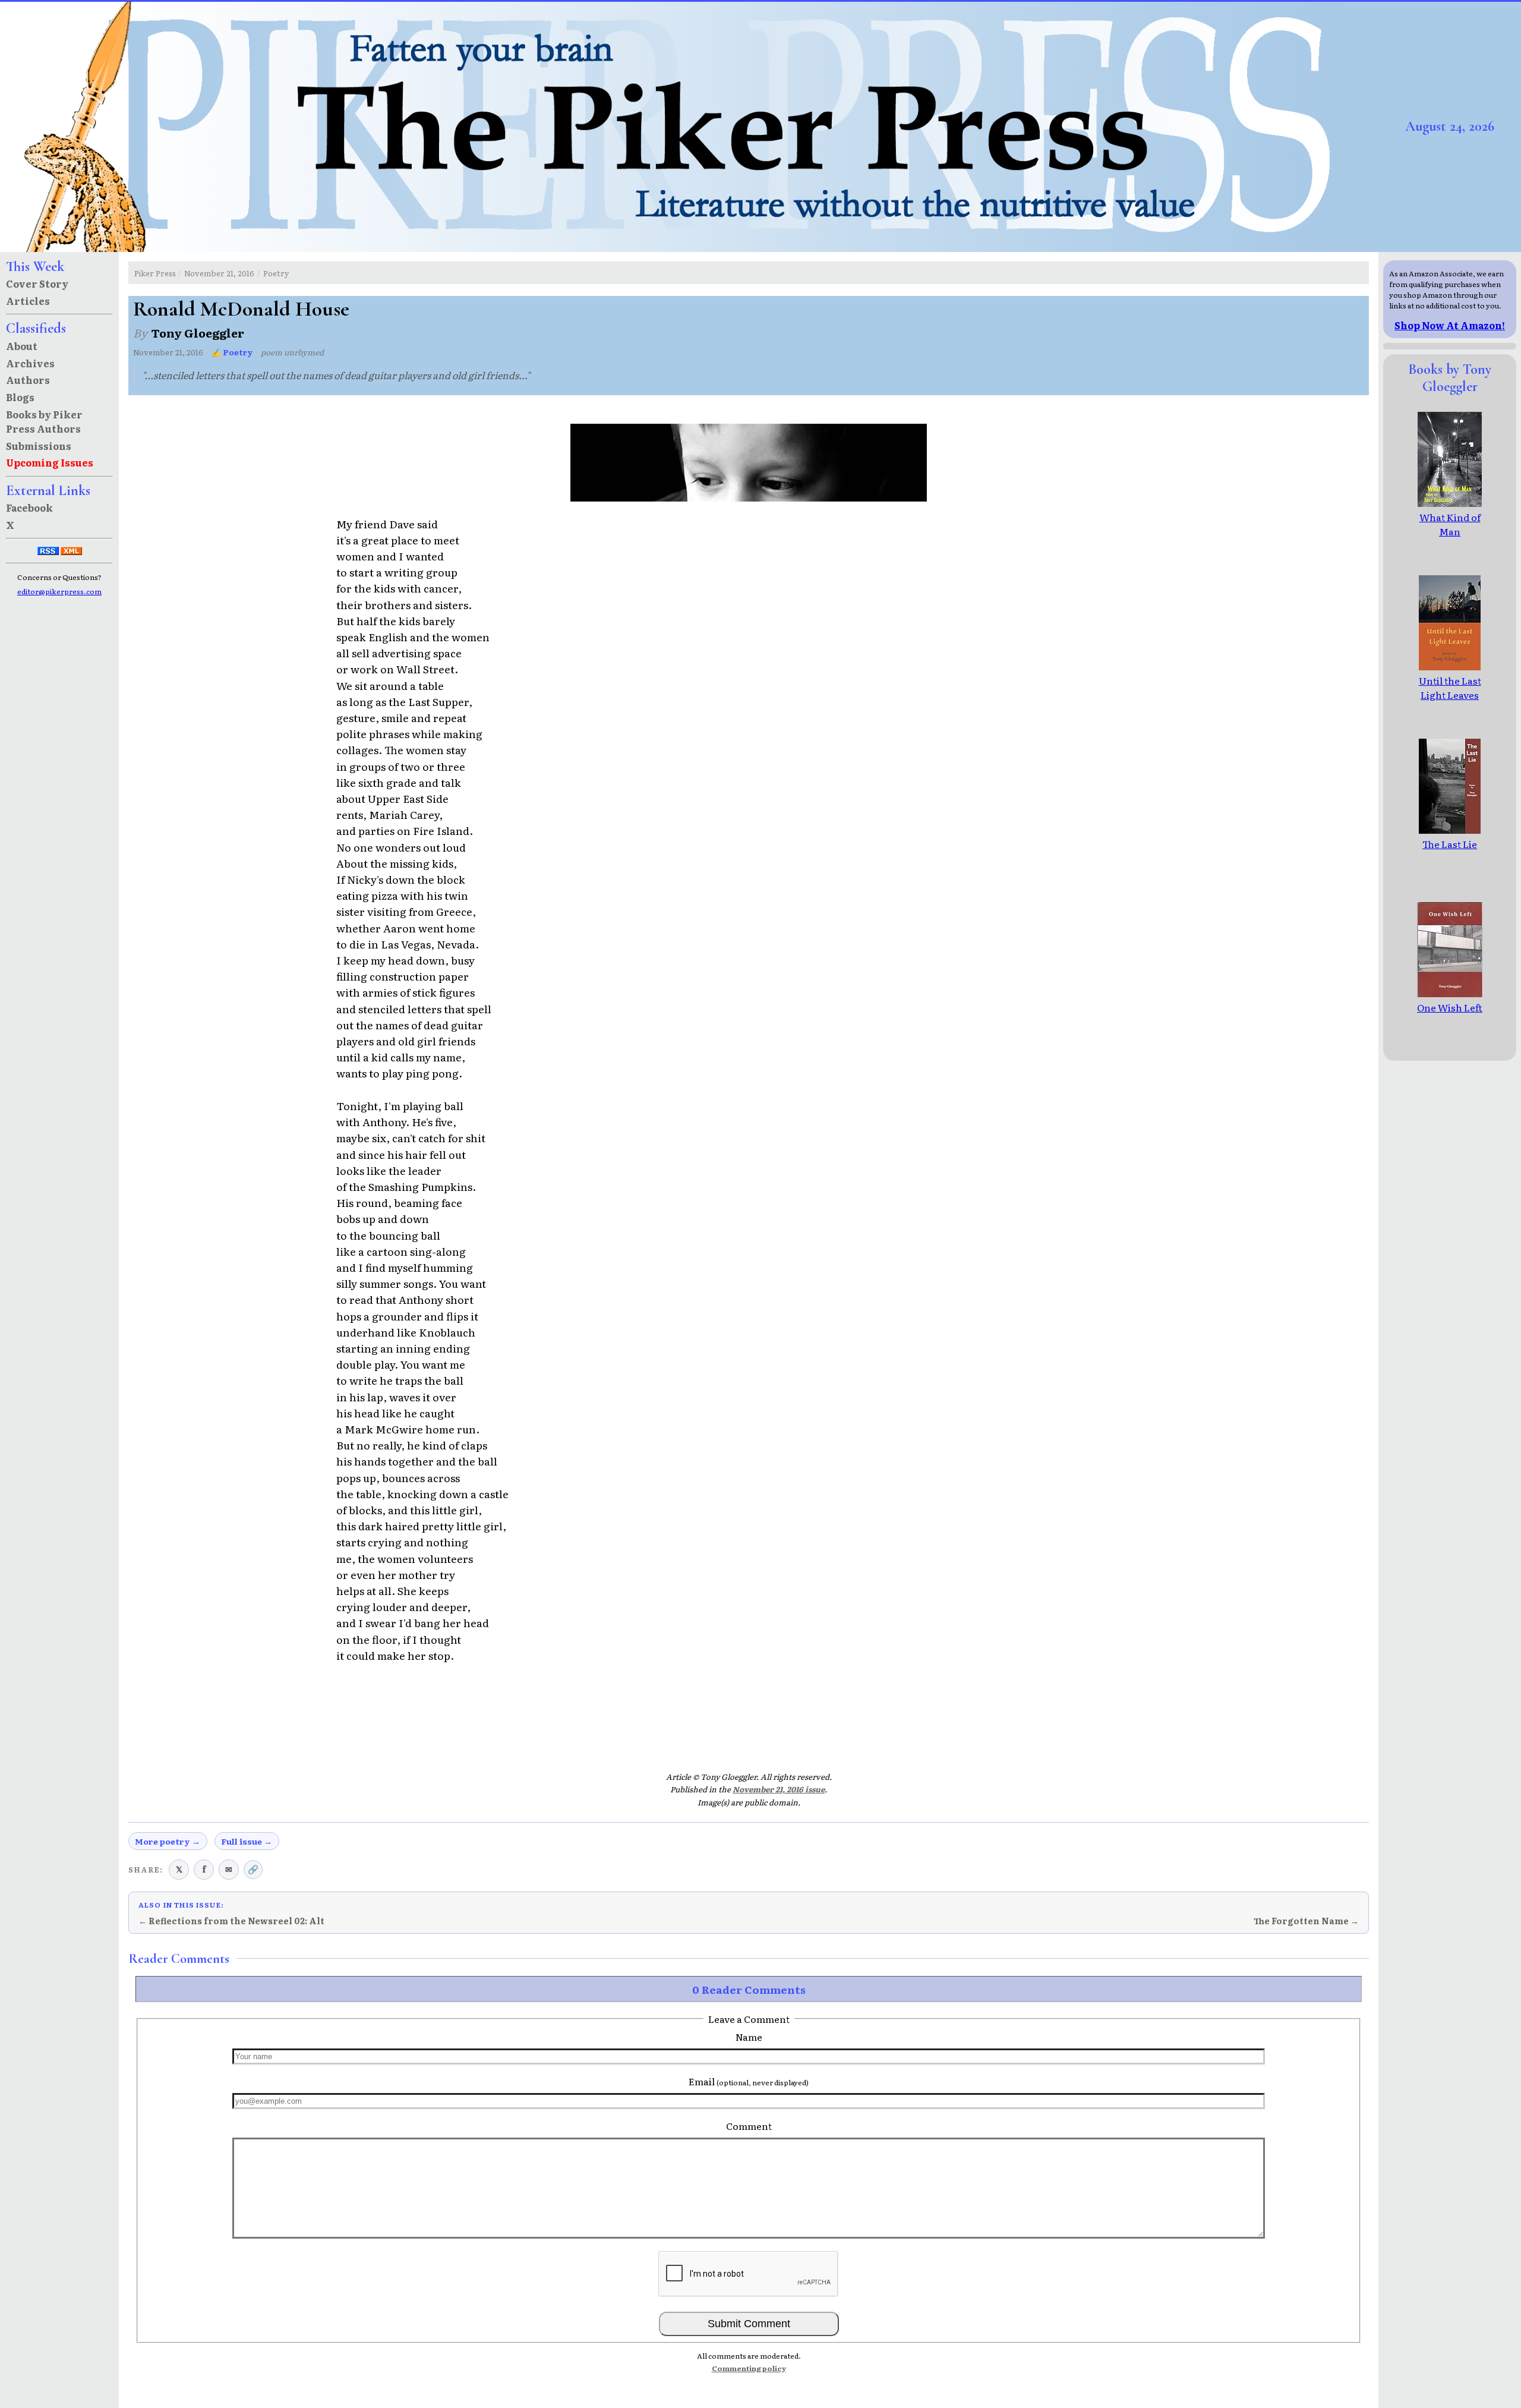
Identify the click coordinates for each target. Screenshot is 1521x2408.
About (22, 346)
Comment (749, 2126)
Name (749, 2037)
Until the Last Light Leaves (1450, 688)
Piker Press (155, 273)
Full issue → (247, 1841)
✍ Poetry (232, 352)
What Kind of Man (1450, 524)
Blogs (20, 397)
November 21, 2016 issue (779, 1789)
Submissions (39, 446)
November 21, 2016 (219, 273)
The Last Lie (1450, 844)
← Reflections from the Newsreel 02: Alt (231, 1921)
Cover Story (37, 283)
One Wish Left (1450, 1007)
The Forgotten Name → (1306, 1921)
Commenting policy (749, 2368)
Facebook (29, 508)
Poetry (276, 273)
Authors (28, 380)
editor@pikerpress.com (59, 591)
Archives (30, 363)
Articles (28, 301)
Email (749, 2081)
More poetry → (168, 1841)
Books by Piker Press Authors (44, 421)
